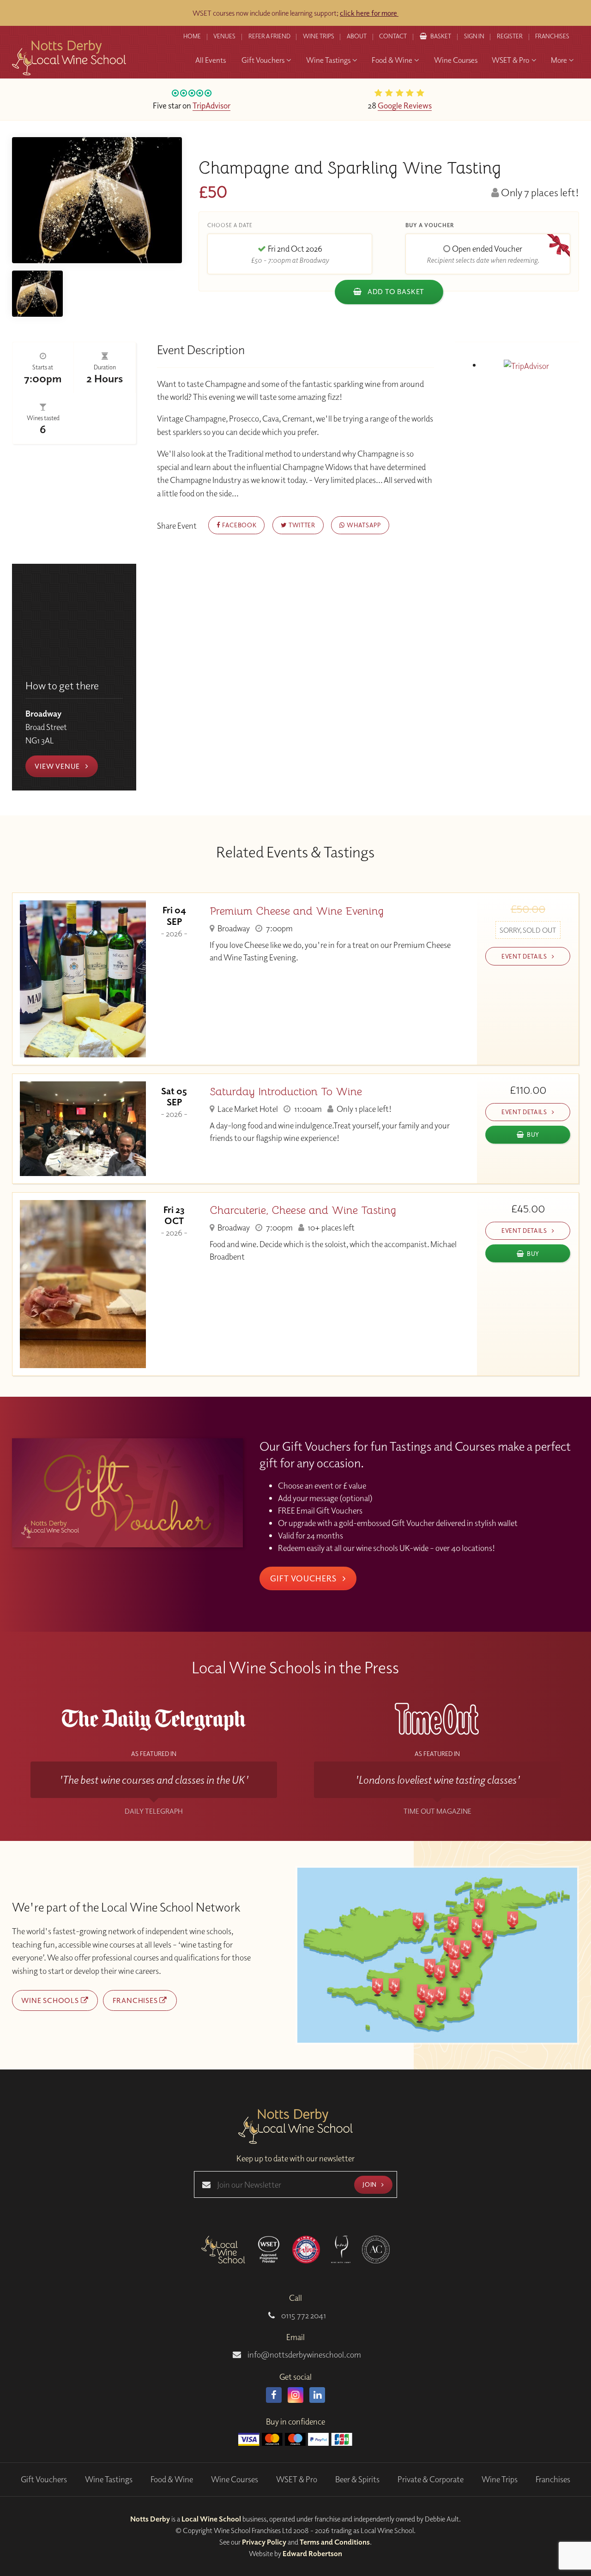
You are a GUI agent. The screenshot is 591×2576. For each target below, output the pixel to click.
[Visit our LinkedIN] (317, 2395)
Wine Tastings (109, 2479)
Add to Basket (395, 291)
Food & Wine (172, 2479)
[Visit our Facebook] (274, 2395)
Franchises (552, 36)
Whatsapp (363, 525)
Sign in (474, 36)
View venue (58, 766)
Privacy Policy (264, 2542)
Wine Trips (500, 2479)
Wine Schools (51, 2000)
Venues (224, 36)
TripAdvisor (211, 105)
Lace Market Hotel (247, 1109)
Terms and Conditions (335, 2542)
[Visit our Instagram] (295, 2395)
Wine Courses (235, 2479)
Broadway (233, 928)
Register (510, 36)
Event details (525, 956)
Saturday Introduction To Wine (286, 1092)
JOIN (370, 2184)
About (357, 36)
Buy (533, 1134)
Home (192, 36)
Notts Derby (150, 2519)
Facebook (238, 525)
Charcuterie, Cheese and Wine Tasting (303, 1210)
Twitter (301, 525)
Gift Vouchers (304, 1578)
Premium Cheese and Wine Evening (297, 911)
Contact (393, 36)
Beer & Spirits (357, 2479)
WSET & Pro (297, 2479)
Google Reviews (405, 105)
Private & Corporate (431, 2479)
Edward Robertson (312, 2553)
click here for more (369, 13)
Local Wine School (211, 2519)
